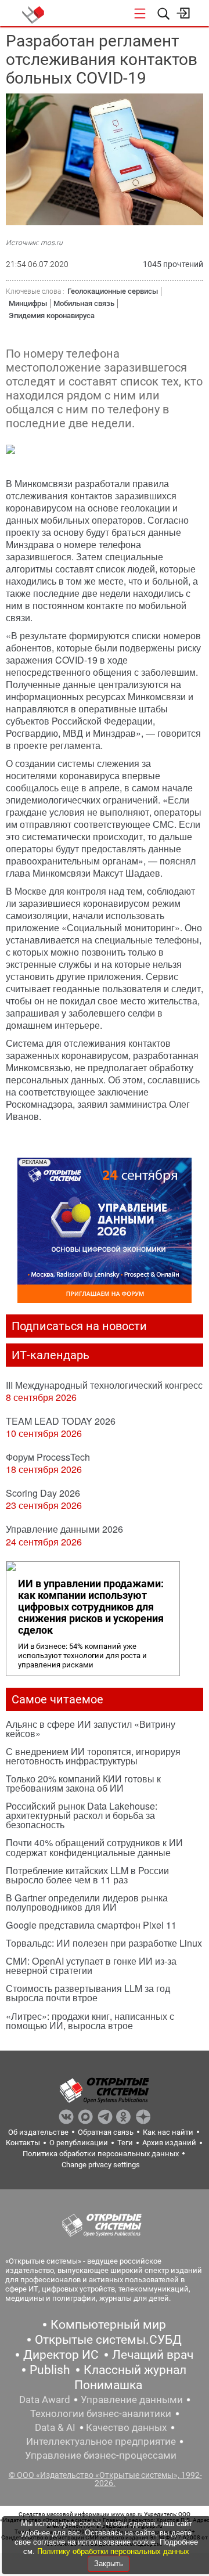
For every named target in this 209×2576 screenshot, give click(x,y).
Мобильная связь (84, 303)
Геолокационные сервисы (113, 291)
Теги (125, 2143)
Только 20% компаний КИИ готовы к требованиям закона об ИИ (83, 1783)
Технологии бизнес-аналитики (101, 2413)
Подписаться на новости (79, 1326)
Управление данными (132, 2400)
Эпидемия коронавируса (52, 316)
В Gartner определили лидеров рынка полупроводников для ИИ (87, 1902)
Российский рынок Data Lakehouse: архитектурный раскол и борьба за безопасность (82, 1815)
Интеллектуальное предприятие (101, 2441)
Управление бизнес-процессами (101, 2455)
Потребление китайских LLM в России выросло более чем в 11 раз (87, 1875)
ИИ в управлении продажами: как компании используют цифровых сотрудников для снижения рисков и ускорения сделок (91, 1607)
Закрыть (109, 2564)
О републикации (79, 2143)
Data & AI (55, 2427)
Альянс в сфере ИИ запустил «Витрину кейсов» (91, 1729)
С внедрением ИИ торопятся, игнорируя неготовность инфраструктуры (93, 1756)
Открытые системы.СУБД (108, 2340)
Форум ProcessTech (48, 1457)
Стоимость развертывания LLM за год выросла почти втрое (88, 1993)
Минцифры (28, 303)
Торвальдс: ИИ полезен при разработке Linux (104, 1943)
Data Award (45, 2400)
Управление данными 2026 (64, 1529)
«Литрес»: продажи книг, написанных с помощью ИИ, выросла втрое (90, 2021)
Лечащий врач (153, 2355)
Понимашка (108, 2385)
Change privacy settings (101, 2165)
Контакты (23, 2143)
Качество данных (126, 2427)
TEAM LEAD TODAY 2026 (61, 1421)
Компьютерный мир (108, 2325)
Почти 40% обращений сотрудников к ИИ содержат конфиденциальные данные (94, 1847)
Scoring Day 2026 (43, 1493)
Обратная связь (106, 2132)
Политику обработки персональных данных (113, 2551)
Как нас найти (168, 2132)
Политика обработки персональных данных (101, 2154)
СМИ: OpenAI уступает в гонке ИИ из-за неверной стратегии (91, 1966)
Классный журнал (135, 2370)
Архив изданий (169, 2143)
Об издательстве (38, 2132)
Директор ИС (61, 2355)
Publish (50, 2370)
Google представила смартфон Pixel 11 (91, 1925)
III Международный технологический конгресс (104, 1385)
